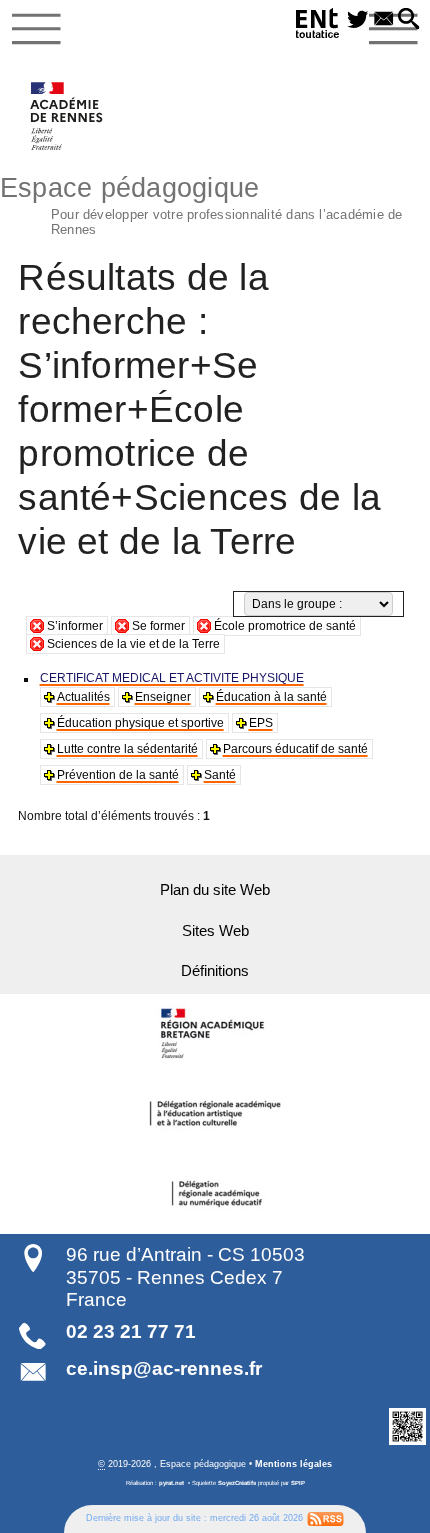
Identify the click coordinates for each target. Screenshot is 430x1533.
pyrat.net (171, 1483)
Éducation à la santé (271, 697)
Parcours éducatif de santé (295, 749)
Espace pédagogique (201, 203)
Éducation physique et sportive (140, 723)
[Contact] (384, 20)
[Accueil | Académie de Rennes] (215, 1034)
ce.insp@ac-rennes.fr (164, 1368)
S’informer (75, 626)
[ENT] (318, 26)
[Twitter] (358, 20)
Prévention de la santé (118, 775)
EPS (261, 723)
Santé (220, 775)
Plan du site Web (215, 890)
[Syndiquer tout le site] (325, 1519)
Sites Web (215, 931)
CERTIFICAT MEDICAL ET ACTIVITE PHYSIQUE (172, 678)
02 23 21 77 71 (131, 1331)
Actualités (83, 697)
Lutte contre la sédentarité (127, 749)
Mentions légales (293, 1464)
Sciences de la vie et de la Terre (133, 644)
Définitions (215, 971)
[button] (409, 20)
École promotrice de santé (285, 626)
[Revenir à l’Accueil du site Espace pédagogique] (67, 116)
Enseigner (163, 697)
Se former (158, 626)
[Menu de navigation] (36, 29)
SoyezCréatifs (237, 1483)
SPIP (298, 1483)
